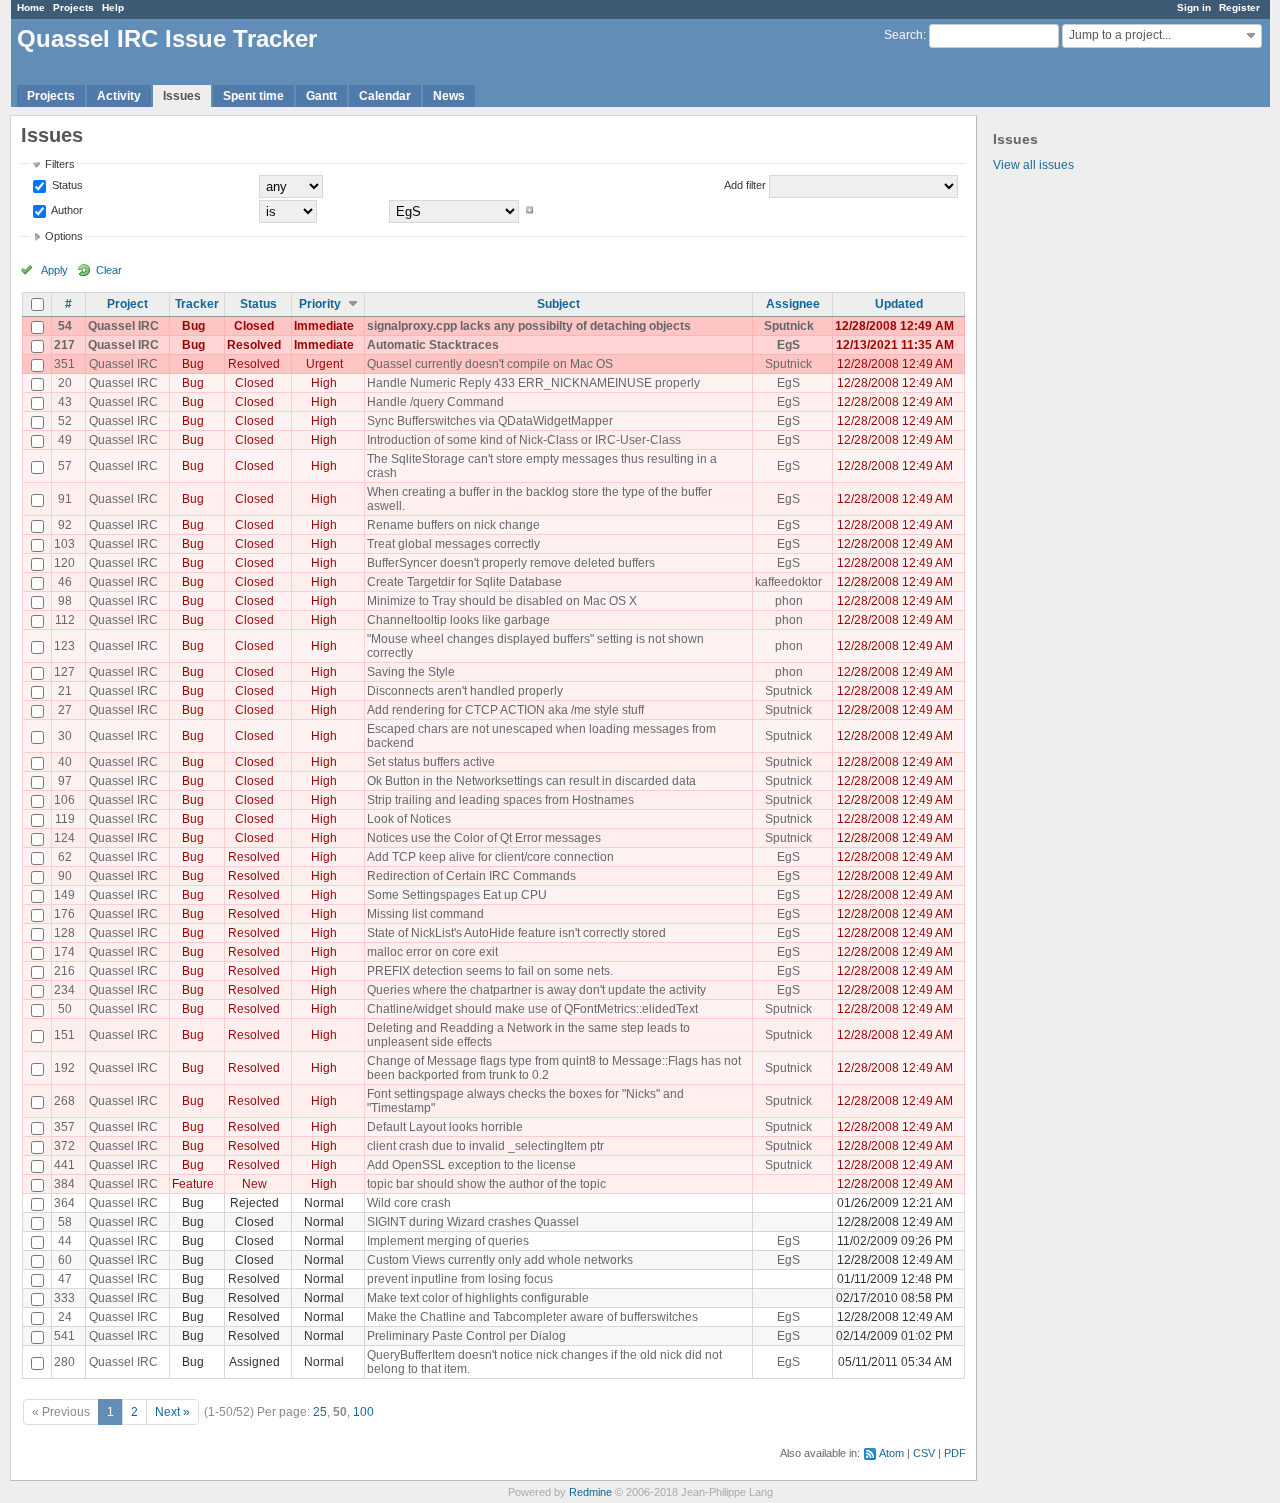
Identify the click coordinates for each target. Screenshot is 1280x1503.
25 (320, 1412)
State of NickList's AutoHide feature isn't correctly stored (516, 933)
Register (1239, 7)
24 (65, 1317)
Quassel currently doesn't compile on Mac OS (490, 364)
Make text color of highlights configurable (478, 1298)
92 (65, 525)
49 (65, 440)
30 (65, 736)
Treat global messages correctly (453, 544)
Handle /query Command (435, 402)
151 (64, 1035)
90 (65, 876)
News (449, 96)
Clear (109, 270)
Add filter (745, 185)
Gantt (321, 96)
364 (64, 1203)
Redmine (590, 1492)
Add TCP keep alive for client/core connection (490, 857)
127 (64, 672)
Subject (558, 304)
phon (789, 601)
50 (65, 1009)
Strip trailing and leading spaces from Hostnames (500, 800)
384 (64, 1184)
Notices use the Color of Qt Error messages (484, 838)
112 (65, 620)
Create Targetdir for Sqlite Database (464, 582)
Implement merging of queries (448, 1241)
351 (64, 364)
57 (65, 466)
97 (65, 781)
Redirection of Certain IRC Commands (471, 876)
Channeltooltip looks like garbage (458, 620)
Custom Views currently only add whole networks (500, 1260)
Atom (891, 1453)
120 (64, 563)
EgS (788, 345)
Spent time (253, 96)
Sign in (1194, 7)
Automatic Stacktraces (433, 345)
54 (65, 326)
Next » (172, 1412)
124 (64, 838)
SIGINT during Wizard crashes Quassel (473, 1222)
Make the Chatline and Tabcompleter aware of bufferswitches (532, 1317)
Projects (73, 7)
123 (64, 646)
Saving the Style (411, 672)
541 (64, 1336)
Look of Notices (409, 819)
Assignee (793, 304)
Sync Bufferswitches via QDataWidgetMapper (490, 421)
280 (64, 1362)
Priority (320, 304)
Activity (119, 96)
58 (65, 1222)
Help (113, 7)
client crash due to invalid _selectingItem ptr (485, 1146)
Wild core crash (409, 1203)
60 (65, 1260)
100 (363, 1412)
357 (64, 1127)
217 (64, 345)
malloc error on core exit (432, 952)
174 (64, 952)
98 (65, 601)
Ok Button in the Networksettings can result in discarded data (531, 781)
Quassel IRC (123, 326)
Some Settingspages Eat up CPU (457, 895)
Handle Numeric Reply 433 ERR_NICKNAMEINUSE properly (533, 383)
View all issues (1033, 165)
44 (65, 1241)
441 (64, 1165)
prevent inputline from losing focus (460, 1279)
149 (64, 895)
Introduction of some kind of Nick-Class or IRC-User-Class (524, 440)
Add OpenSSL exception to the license (471, 1165)
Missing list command (425, 914)
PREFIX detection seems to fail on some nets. (490, 971)
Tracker (197, 304)
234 (64, 990)
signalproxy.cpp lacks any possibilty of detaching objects (529, 326)
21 (65, 691)
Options (64, 236)
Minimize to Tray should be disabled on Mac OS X (502, 601)
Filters (60, 164)
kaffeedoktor (788, 582)
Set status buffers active (431, 762)
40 (65, 762)
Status (66, 185)
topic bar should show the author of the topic (486, 1184)
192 (64, 1068)
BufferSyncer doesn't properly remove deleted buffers (511, 563)
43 (65, 402)
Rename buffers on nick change (453, 525)
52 (65, 421)
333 (64, 1298)
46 (65, 582)
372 (64, 1146)
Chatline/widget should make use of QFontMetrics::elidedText (532, 1009)
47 (65, 1279)
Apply (54, 270)
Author (66, 210)
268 (64, 1101)
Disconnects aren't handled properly (465, 691)
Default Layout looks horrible (445, 1127)
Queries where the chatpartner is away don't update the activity (536, 990)
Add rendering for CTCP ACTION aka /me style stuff (505, 710)
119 (65, 819)
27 (65, 710)
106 (64, 800)
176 (64, 914)
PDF (955, 1453)
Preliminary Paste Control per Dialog (466, 1336)
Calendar (385, 96)
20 (65, 383)
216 (64, 971)
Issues (182, 96)
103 (64, 544)
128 (64, 933)
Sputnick (789, 326)
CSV (924, 1453)
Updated (899, 304)
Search (903, 35)
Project (127, 304)
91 (65, 499)
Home (31, 7)
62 (65, 857)
